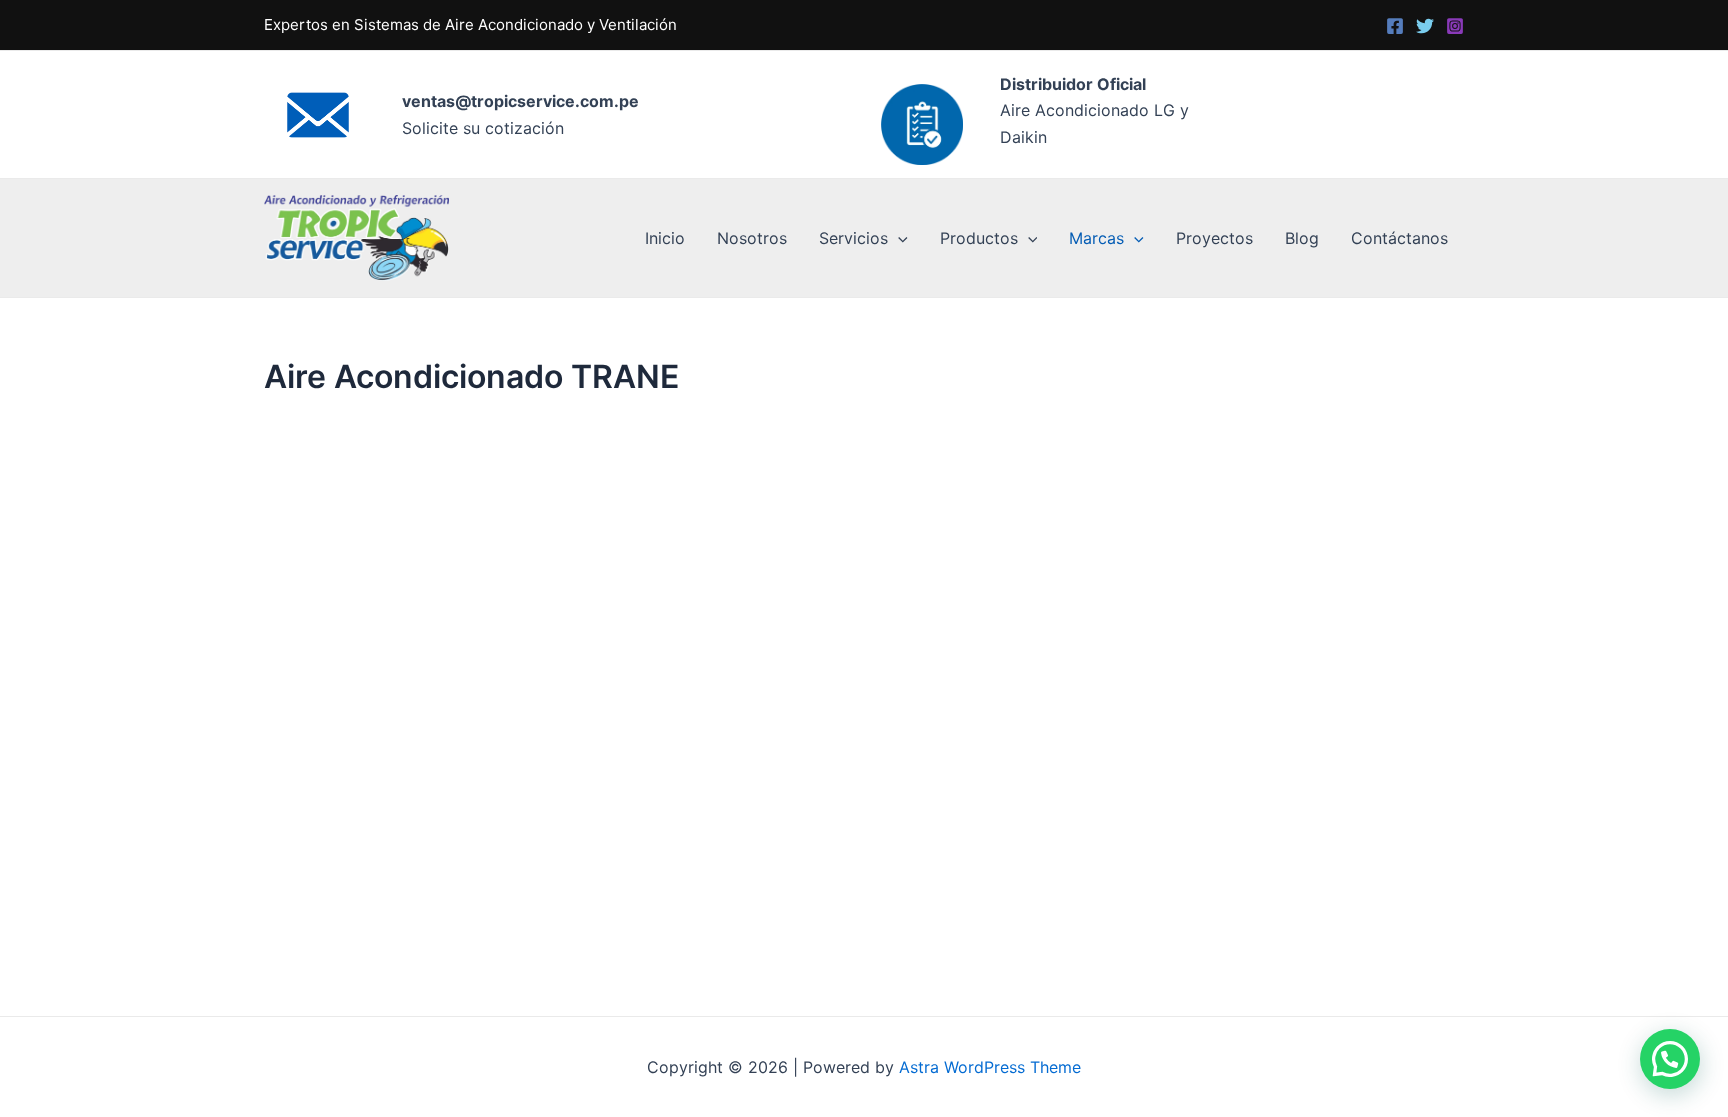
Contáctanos (1399, 238)
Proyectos (1214, 238)
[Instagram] (1455, 26)
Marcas (1096, 238)
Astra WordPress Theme (990, 1067)
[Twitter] (1425, 26)
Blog (1302, 238)
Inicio (665, 238)
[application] (898, 238)
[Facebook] (1395, 26)
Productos (979, 238)
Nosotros (752, 238)
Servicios (853, 238)
